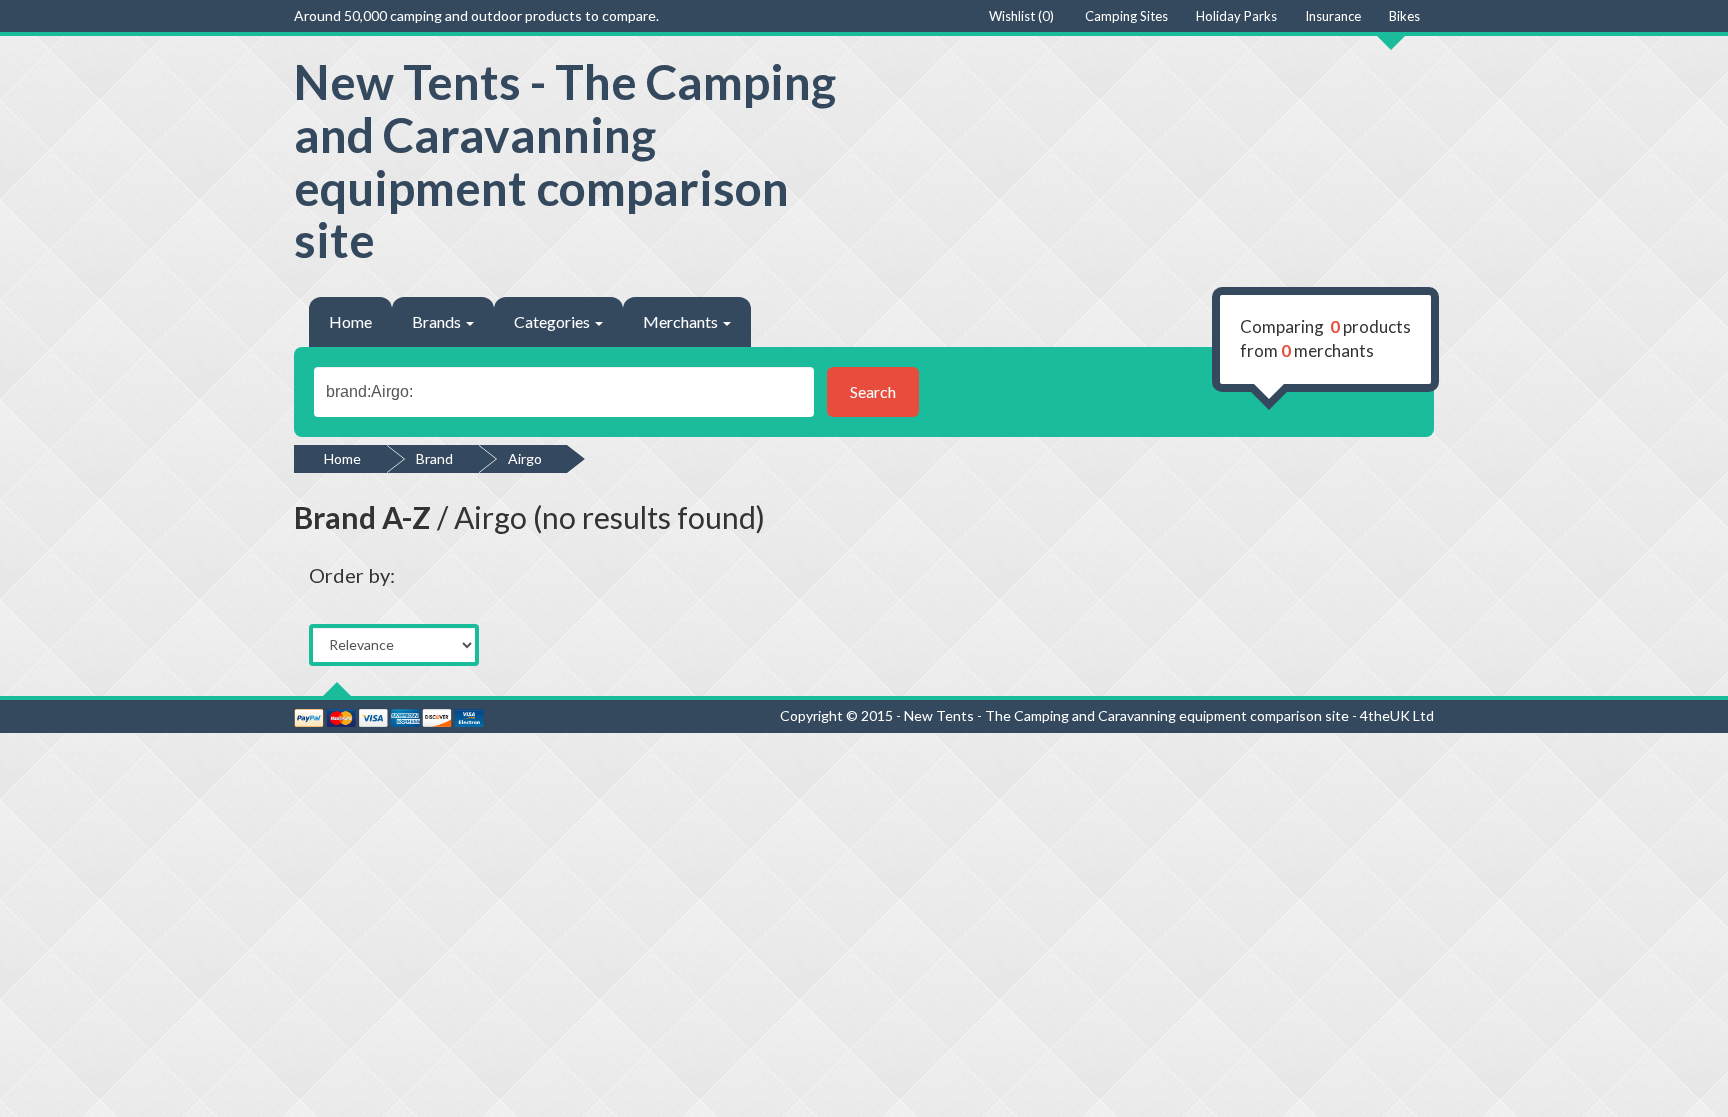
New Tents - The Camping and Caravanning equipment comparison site (565, 160)
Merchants (682, 321)
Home (350, 321)
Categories (553, 321)
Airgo (525, 458)
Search (873, 391)
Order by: (352, 575)
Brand (434, 458)
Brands (438, 321)
